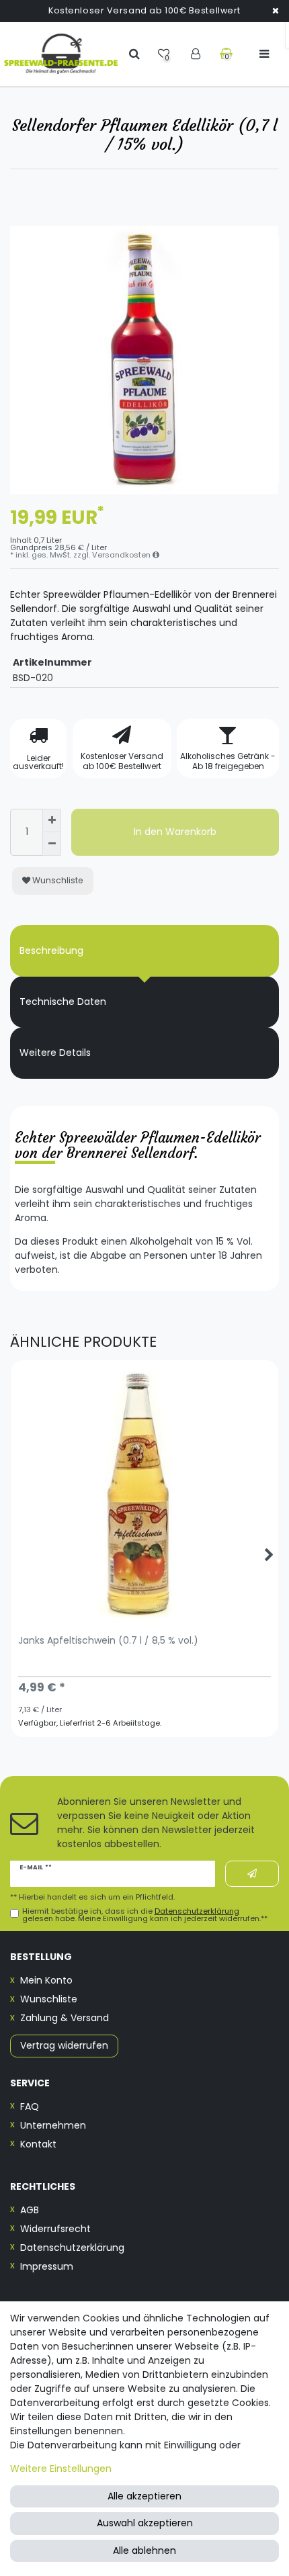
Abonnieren (252, 1874)
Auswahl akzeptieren (145, 2523)
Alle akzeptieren (144, 2496)
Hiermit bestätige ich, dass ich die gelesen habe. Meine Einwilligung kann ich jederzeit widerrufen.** (145, 1915)
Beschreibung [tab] (51, 950)
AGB (30, 2210)
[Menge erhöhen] (52, 820)
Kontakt (38, 2144)
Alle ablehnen (144, 2550)
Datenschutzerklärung (72, 2248)
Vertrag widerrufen (64, 2045)
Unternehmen (53, 2125)
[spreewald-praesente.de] (61, 54)
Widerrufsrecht (55, 2229)
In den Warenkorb (175, 832)
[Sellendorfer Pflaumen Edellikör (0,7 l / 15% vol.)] (144, 360)
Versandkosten (122, 555)
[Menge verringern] (52, 844)
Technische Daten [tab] (63, 1002)
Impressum (47, 2266)
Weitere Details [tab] (55, 1053)
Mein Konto (46, 1980)
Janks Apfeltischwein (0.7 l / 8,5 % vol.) (108, 1641)
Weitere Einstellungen (61, 2469)
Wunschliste (57, 880)
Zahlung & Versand (65, 2018)
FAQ (30, 2106)
